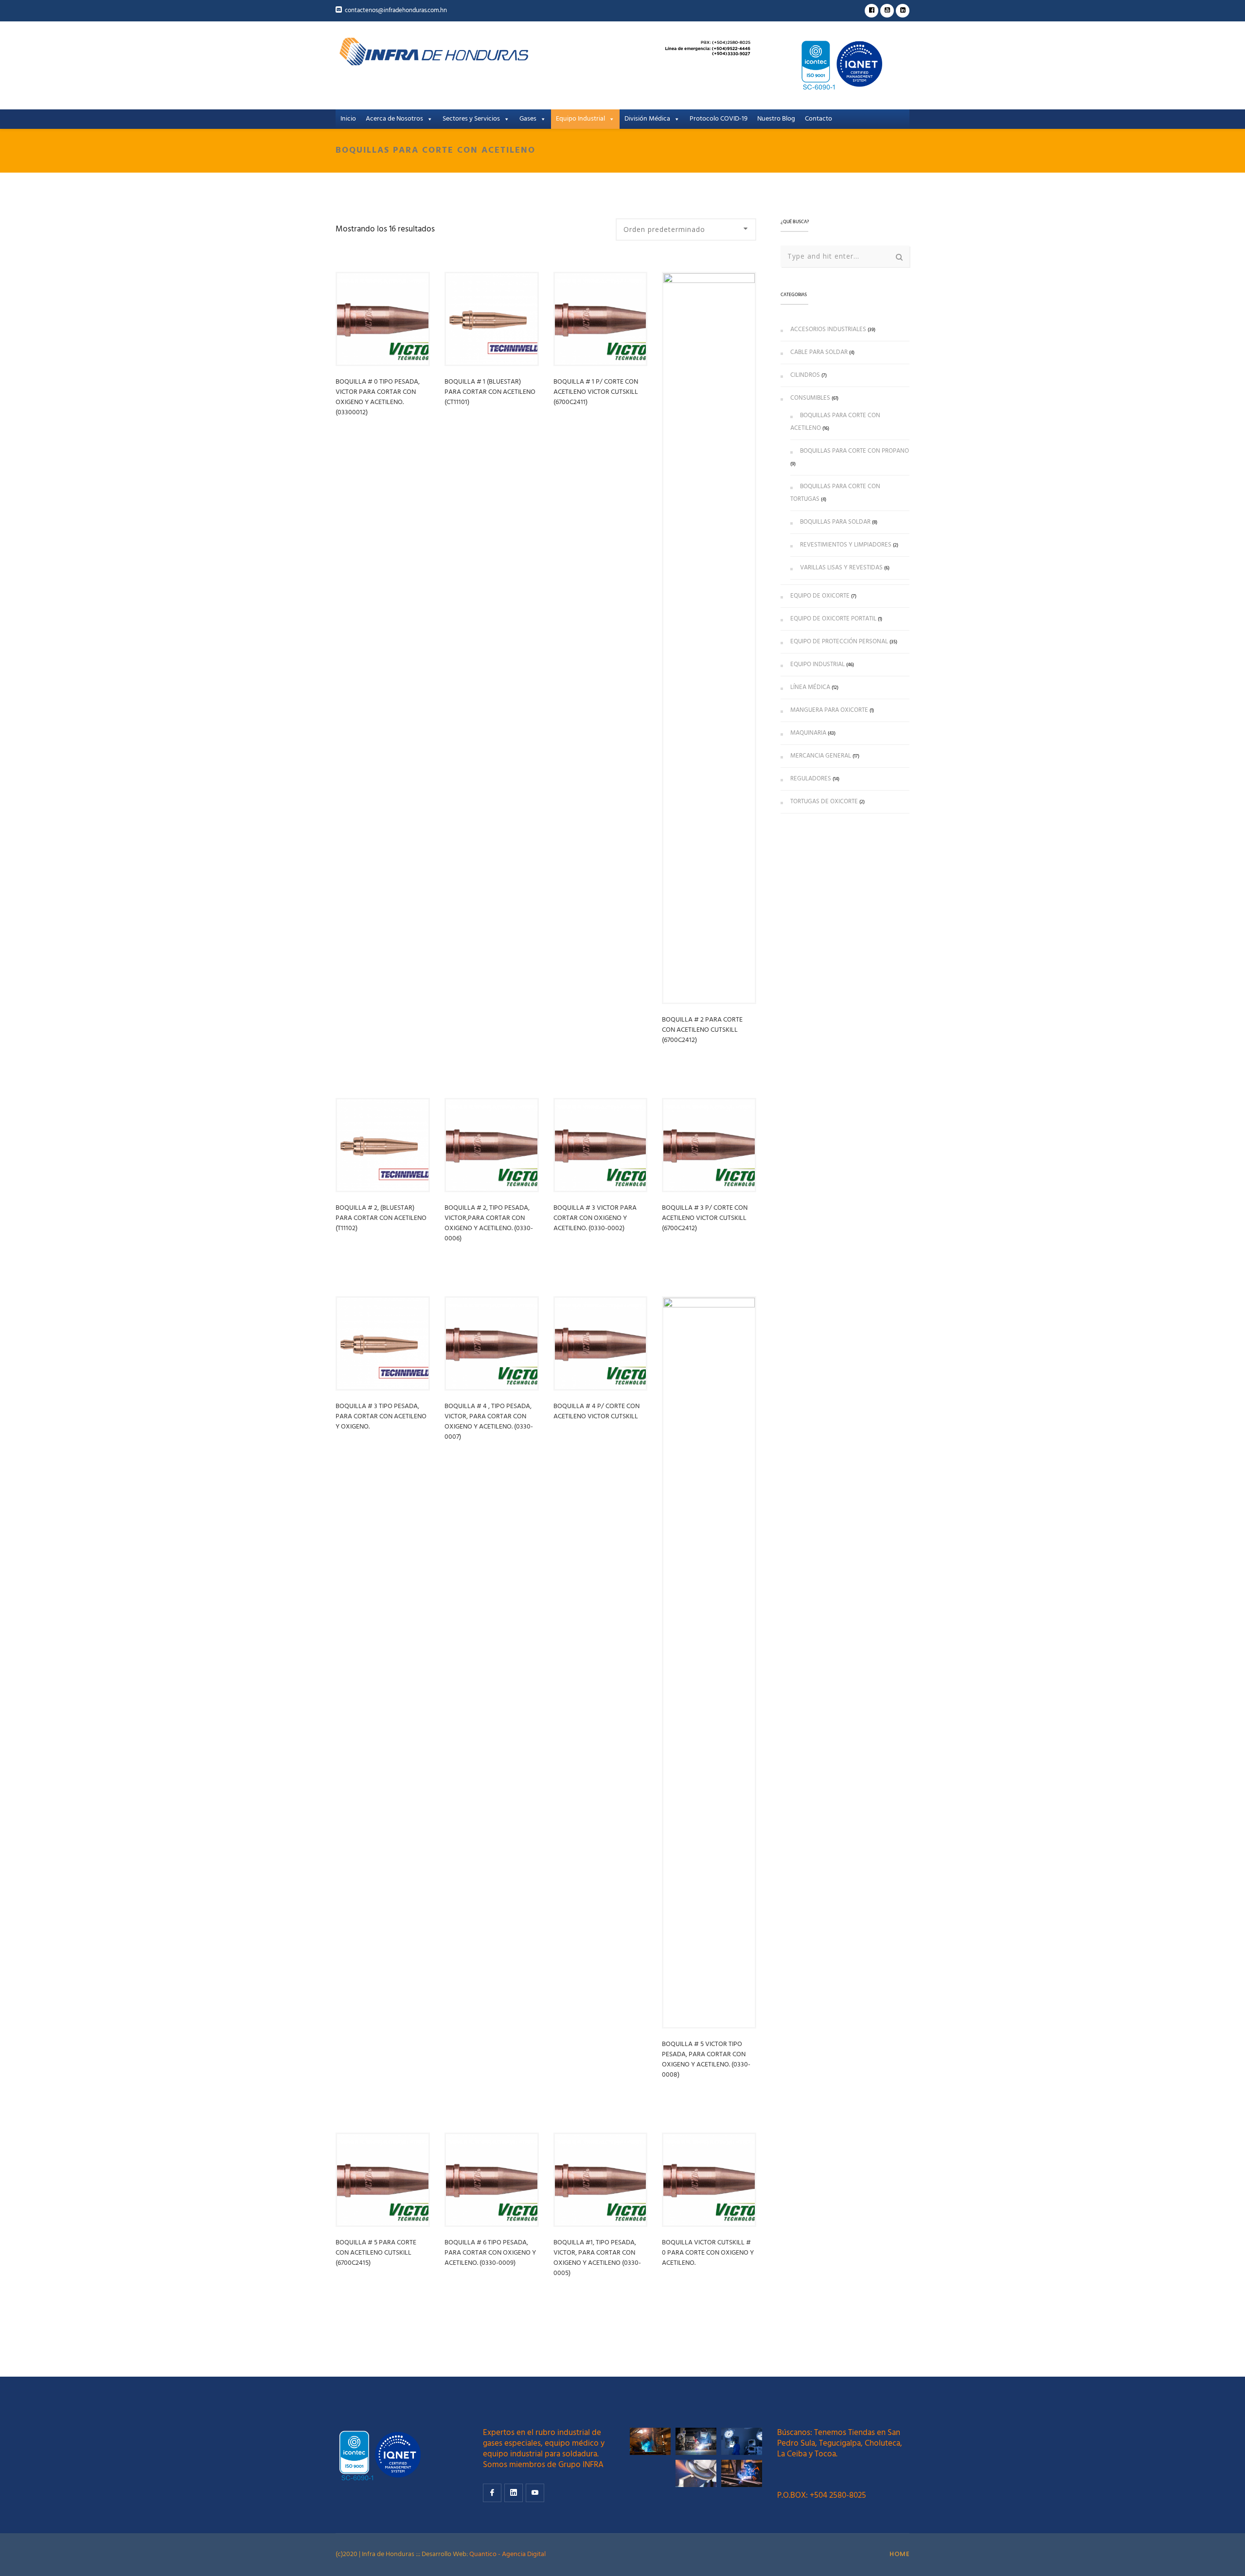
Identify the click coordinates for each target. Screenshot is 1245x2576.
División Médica (647, 119)
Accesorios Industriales (828, 329)
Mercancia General (821, 756)
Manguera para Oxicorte (829, 710)
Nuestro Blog (776, 119)
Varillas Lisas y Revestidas (841, 568)
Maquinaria (808, 733)
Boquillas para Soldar (835, 522)
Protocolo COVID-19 (719, 119)
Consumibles (810, 398)
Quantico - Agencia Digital (507, 2554)
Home (899, 2554)
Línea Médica (810, 687)
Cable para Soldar (819, 352)
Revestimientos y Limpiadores (846, 545)
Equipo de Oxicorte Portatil (833, 619)
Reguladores (811, 779)
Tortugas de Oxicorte (824, 802)
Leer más (356, 438)
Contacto (818, 119)
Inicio (348, 119)
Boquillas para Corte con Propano (854, 451)
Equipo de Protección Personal (839, 642)
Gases (528, 119)
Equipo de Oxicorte (820, 596)
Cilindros (805, 375)
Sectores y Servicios (471, 119)
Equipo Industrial (580, 119)
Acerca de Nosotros (394, 119)
